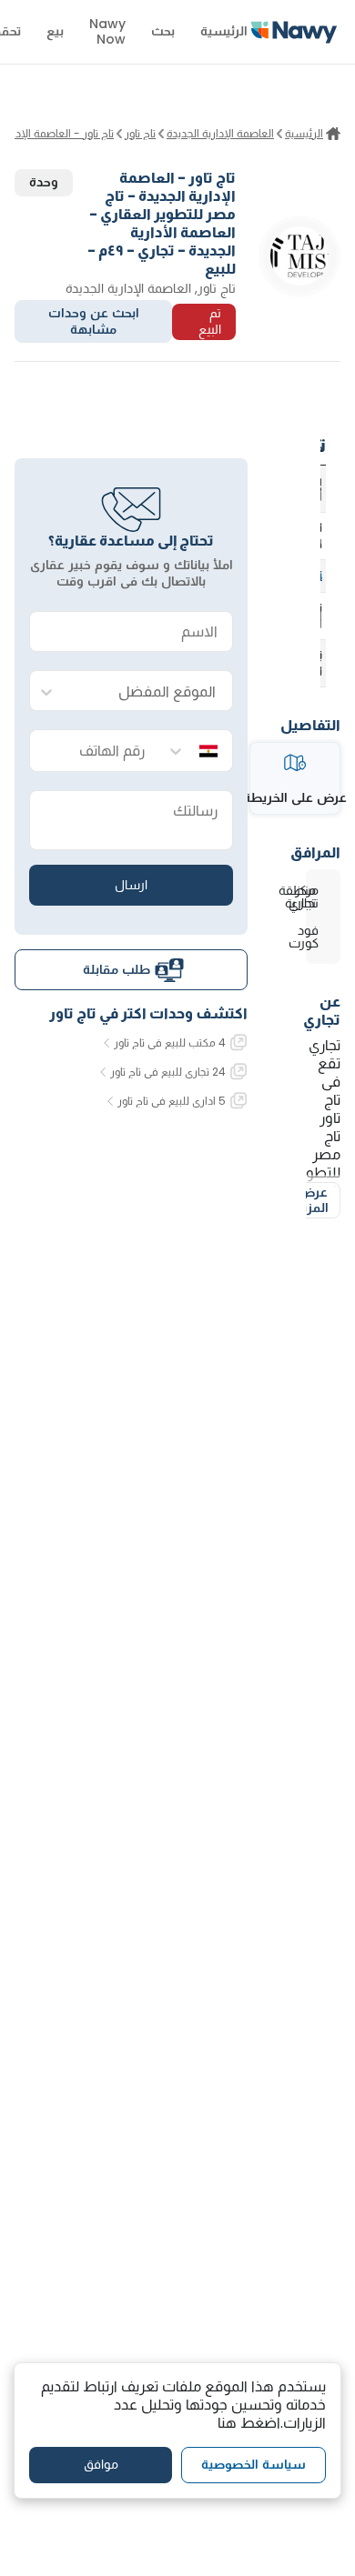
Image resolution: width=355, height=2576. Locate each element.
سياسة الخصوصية (254, 2464)
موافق (101, 2464)
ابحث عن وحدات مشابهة (94, 321)
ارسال (131, 885)
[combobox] (149, 692)
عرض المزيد (312, 1200)
